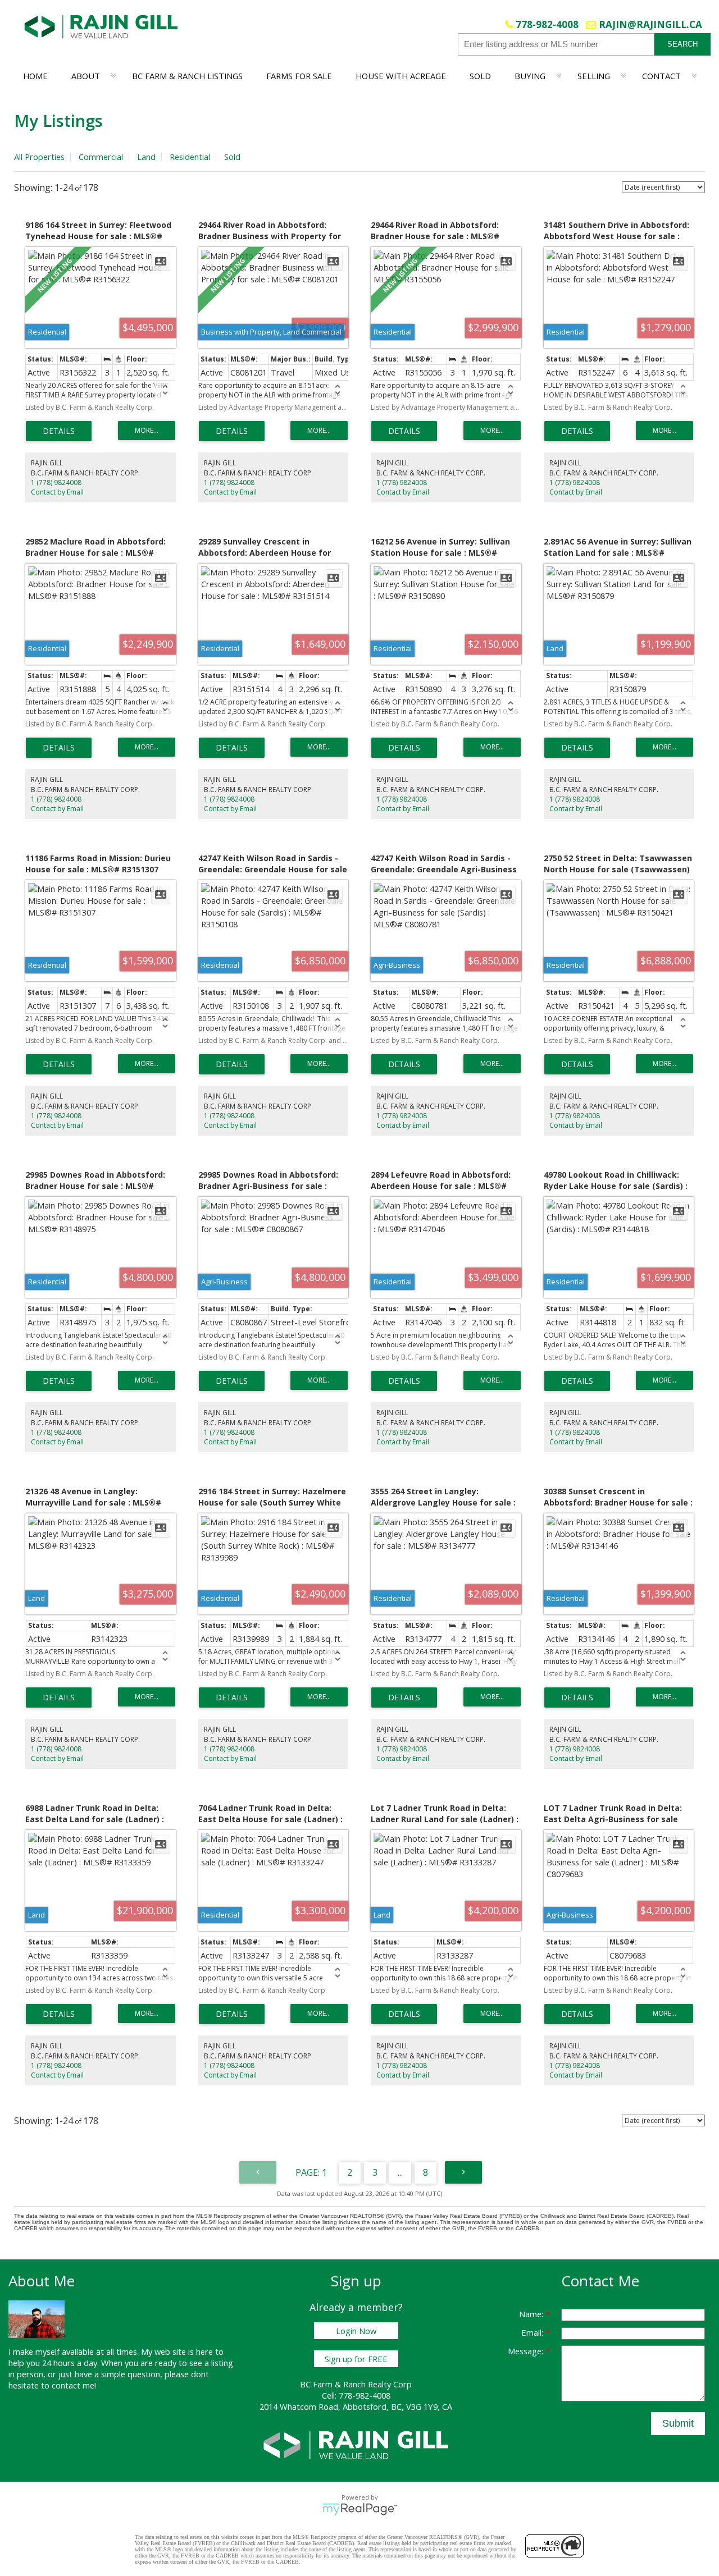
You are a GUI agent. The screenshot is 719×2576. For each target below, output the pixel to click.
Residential (190, 157)
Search (682, 44)
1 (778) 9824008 (56, 482)
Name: (532, 2314)
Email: (533, 2332)
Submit (678, 2423)
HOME (35, 76)
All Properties (39, 157)
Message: (527, 2351)
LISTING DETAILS (59, 431)
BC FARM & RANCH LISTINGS (187, 76)
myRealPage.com (360, 2509)
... (400, 2172)
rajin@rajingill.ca (650, 24)
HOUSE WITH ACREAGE (401, 76)
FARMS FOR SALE (299, 76)
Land (146, 157)
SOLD (480, 76)
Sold (232, 157)
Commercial (101, 157)
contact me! (74, 2385)
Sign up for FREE (356, 2359)
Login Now (356, 2331)
